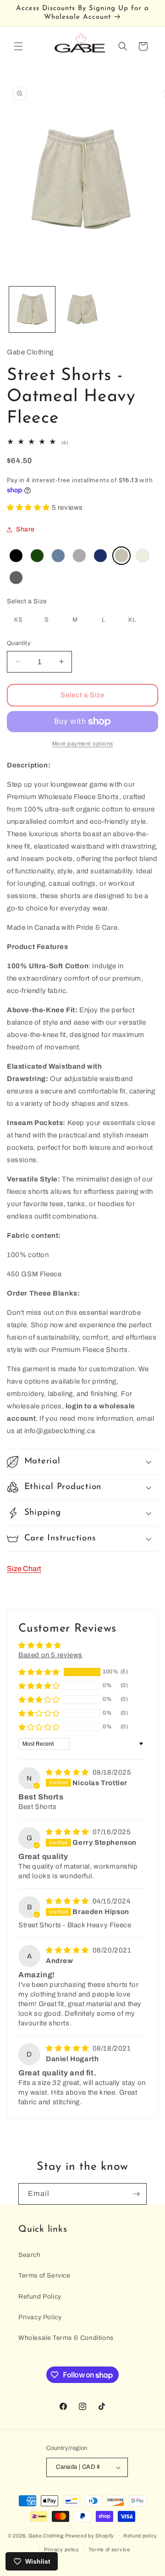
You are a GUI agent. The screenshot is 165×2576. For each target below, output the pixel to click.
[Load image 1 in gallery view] (32, 309)
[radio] (16, 556)
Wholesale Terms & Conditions (66, 2338)
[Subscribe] (136, 2194)
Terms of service (109, 2549)
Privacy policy (62, 2549)
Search (30, 2255)
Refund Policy (40, 2297)
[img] (68, 1772)
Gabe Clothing (46, 2535)
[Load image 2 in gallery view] (82, 309)
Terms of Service (44, 2275)
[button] (18, 46)
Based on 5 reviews (50, 1655)
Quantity (19, 643)
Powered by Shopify (90, 2535)
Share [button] (25, 529)
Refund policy (140, 2536)
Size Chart (24, 1569)
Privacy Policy (40, 2317)
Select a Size (27, 601)
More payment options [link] (83, 744)
